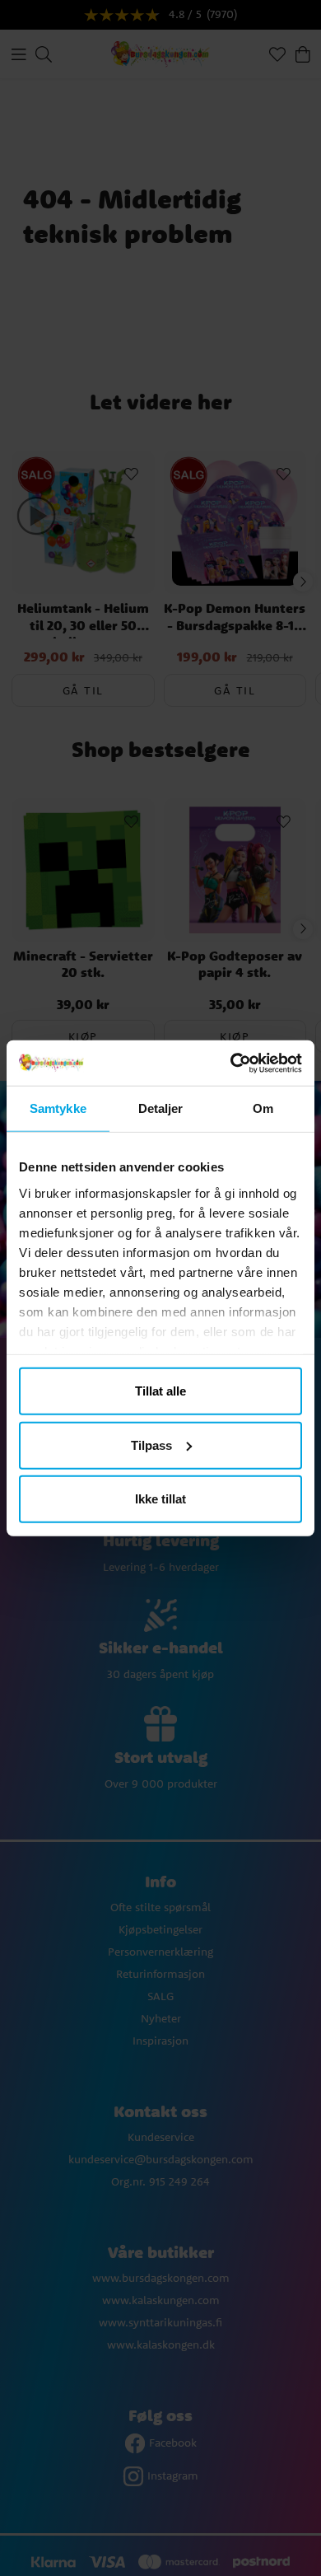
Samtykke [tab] (58, 1108)
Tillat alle (160, 1391)
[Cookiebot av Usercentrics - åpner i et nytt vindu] (231, 1063)
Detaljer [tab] (161, 1108)
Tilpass (151, 1445)
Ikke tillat (160, 1499)
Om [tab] (263, 1108)
